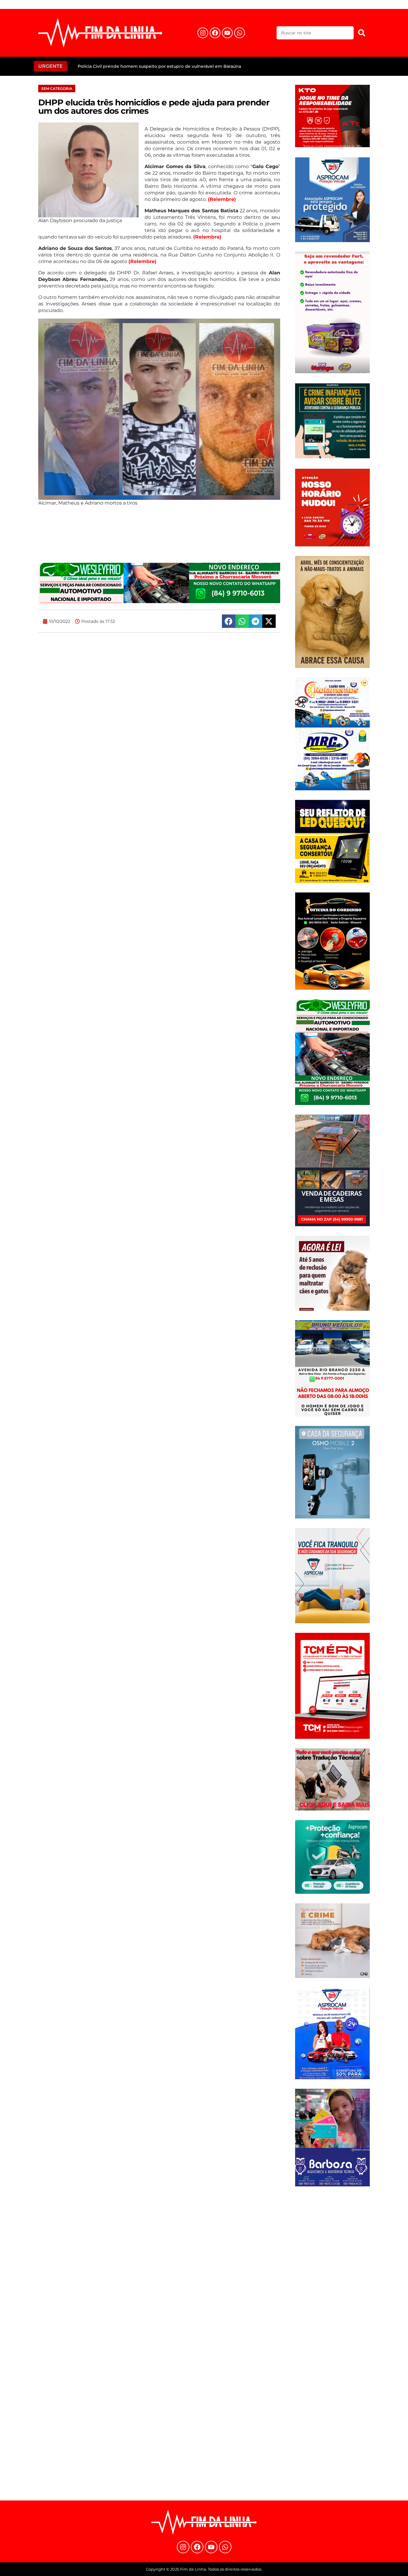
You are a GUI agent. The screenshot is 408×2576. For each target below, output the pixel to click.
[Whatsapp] (240, 33)
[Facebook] (215, 33)
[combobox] (315, 33)
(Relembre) (222, 199)
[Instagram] (203, 33)
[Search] (362, 33)
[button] (229, 621)
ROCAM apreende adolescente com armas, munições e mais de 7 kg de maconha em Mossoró (179, 66)
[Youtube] (227, 33)
